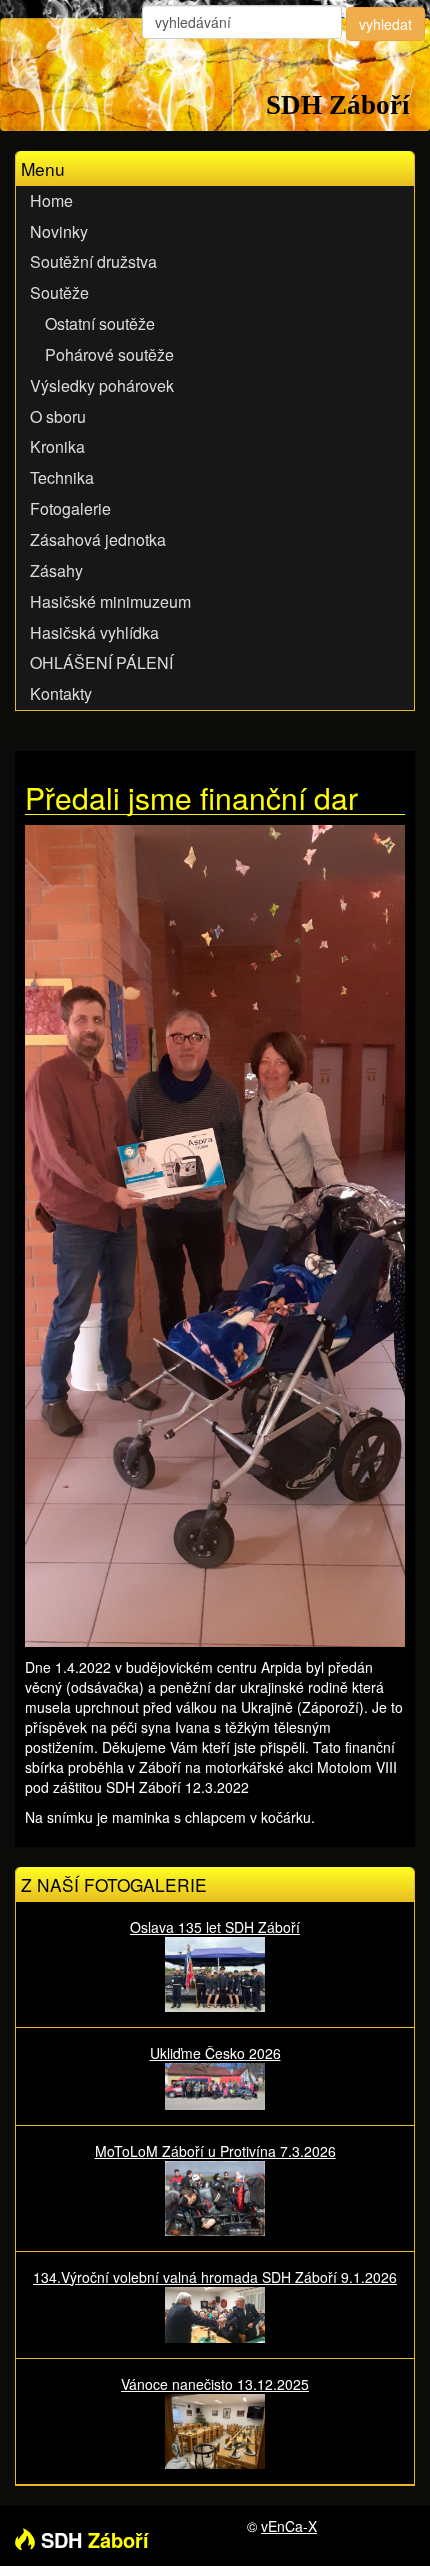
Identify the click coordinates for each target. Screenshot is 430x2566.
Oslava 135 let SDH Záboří (215, 1927)
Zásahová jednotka (98, 539)
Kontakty (61, 693)
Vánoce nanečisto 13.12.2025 (215, 2384)
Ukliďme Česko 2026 (215, 2053)
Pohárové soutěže (109, 354)
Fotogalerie (70, 508)
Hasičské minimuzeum (110, 601)
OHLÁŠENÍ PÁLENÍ (101, 662)
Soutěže (59, 292)
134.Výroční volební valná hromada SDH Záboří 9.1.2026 (215, 2277)
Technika (62, 477)
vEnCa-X (289, 2526)
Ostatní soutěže (100, 323)
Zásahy (56, 570)
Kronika (57, 446)
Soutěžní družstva (93, 261)
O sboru (58, 416)
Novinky (59, 231)
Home (51, 200)
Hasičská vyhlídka (94, 632)
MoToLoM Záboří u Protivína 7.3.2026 (215, 2151)
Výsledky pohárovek (102, 385)
